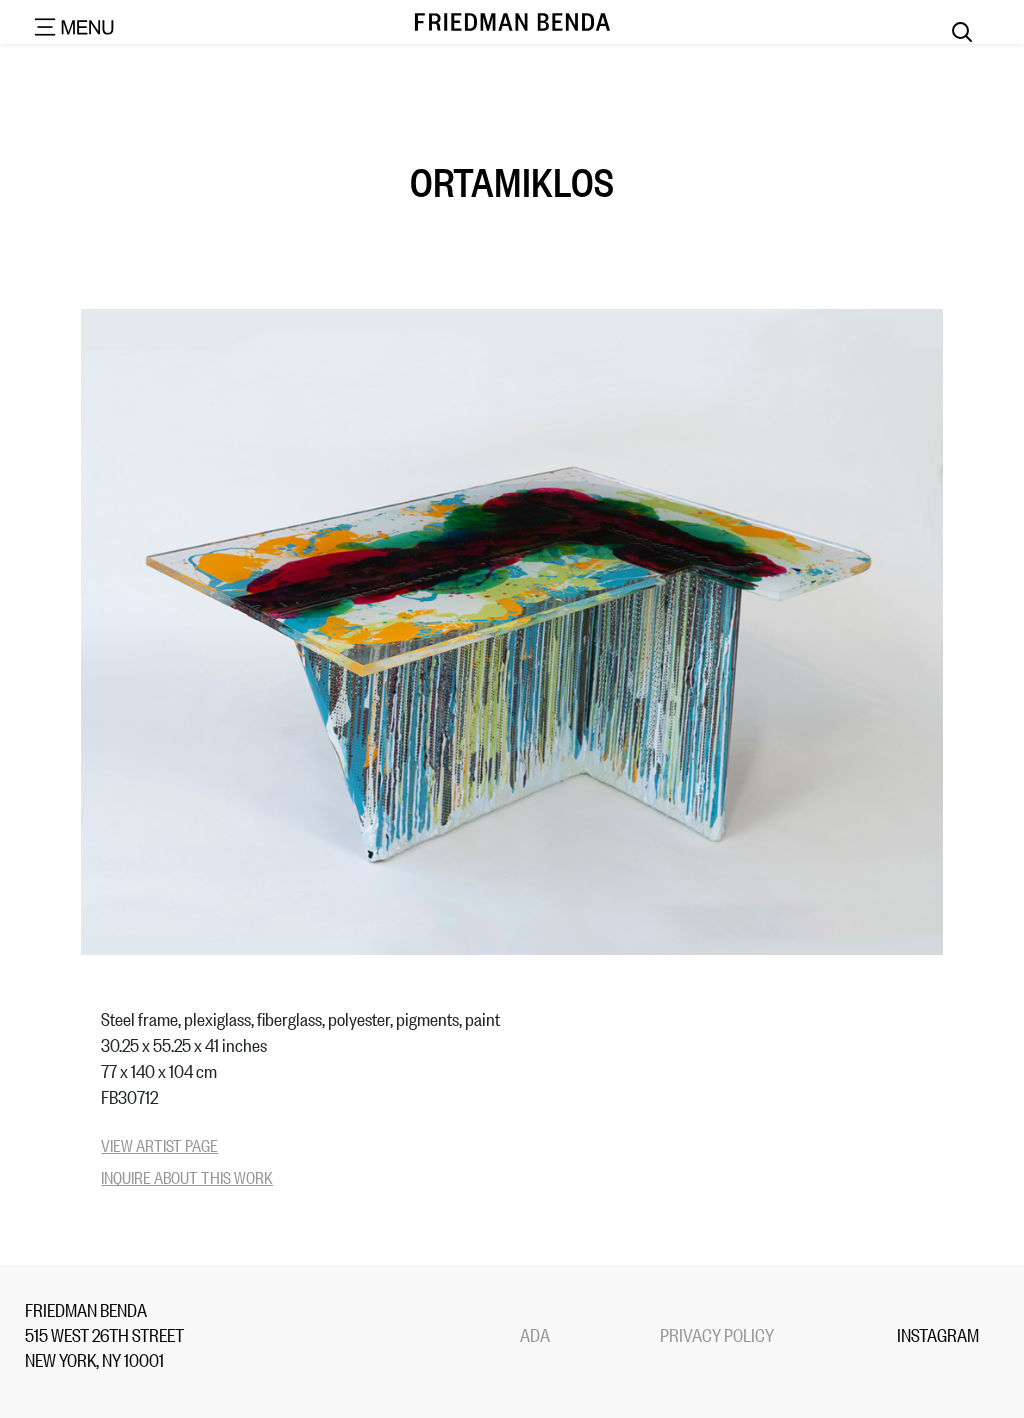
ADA (535, 1334)
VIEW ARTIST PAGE (159, 1144)
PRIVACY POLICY (717, 1334)
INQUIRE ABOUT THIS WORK (187, 1176)
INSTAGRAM (938, 1334)
